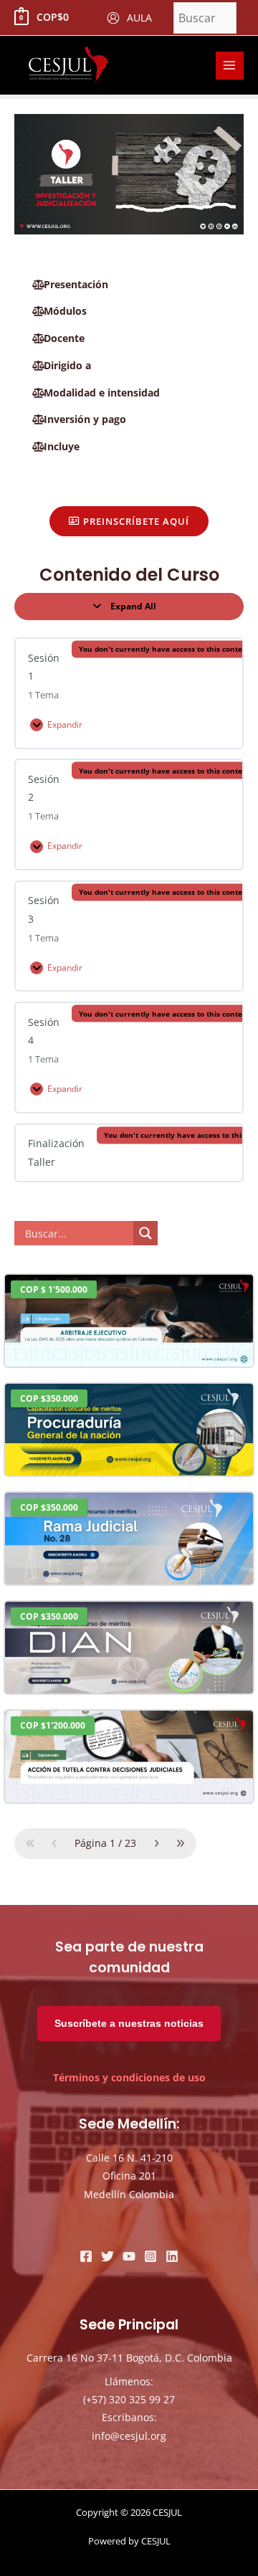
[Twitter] (107, 2256)
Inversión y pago (85, 419)
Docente (64, 338)
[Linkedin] (172, 2256)
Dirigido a (67, 365)
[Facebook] (86, 2256)
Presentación (76, 284)
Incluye (62, 446)
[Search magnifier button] (145, 1233)
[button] (129, 285)
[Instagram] (150, 2256)
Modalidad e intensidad (102, 393)
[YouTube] (129, 2256)
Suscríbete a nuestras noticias (129, 2024)
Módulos (65, 311)
